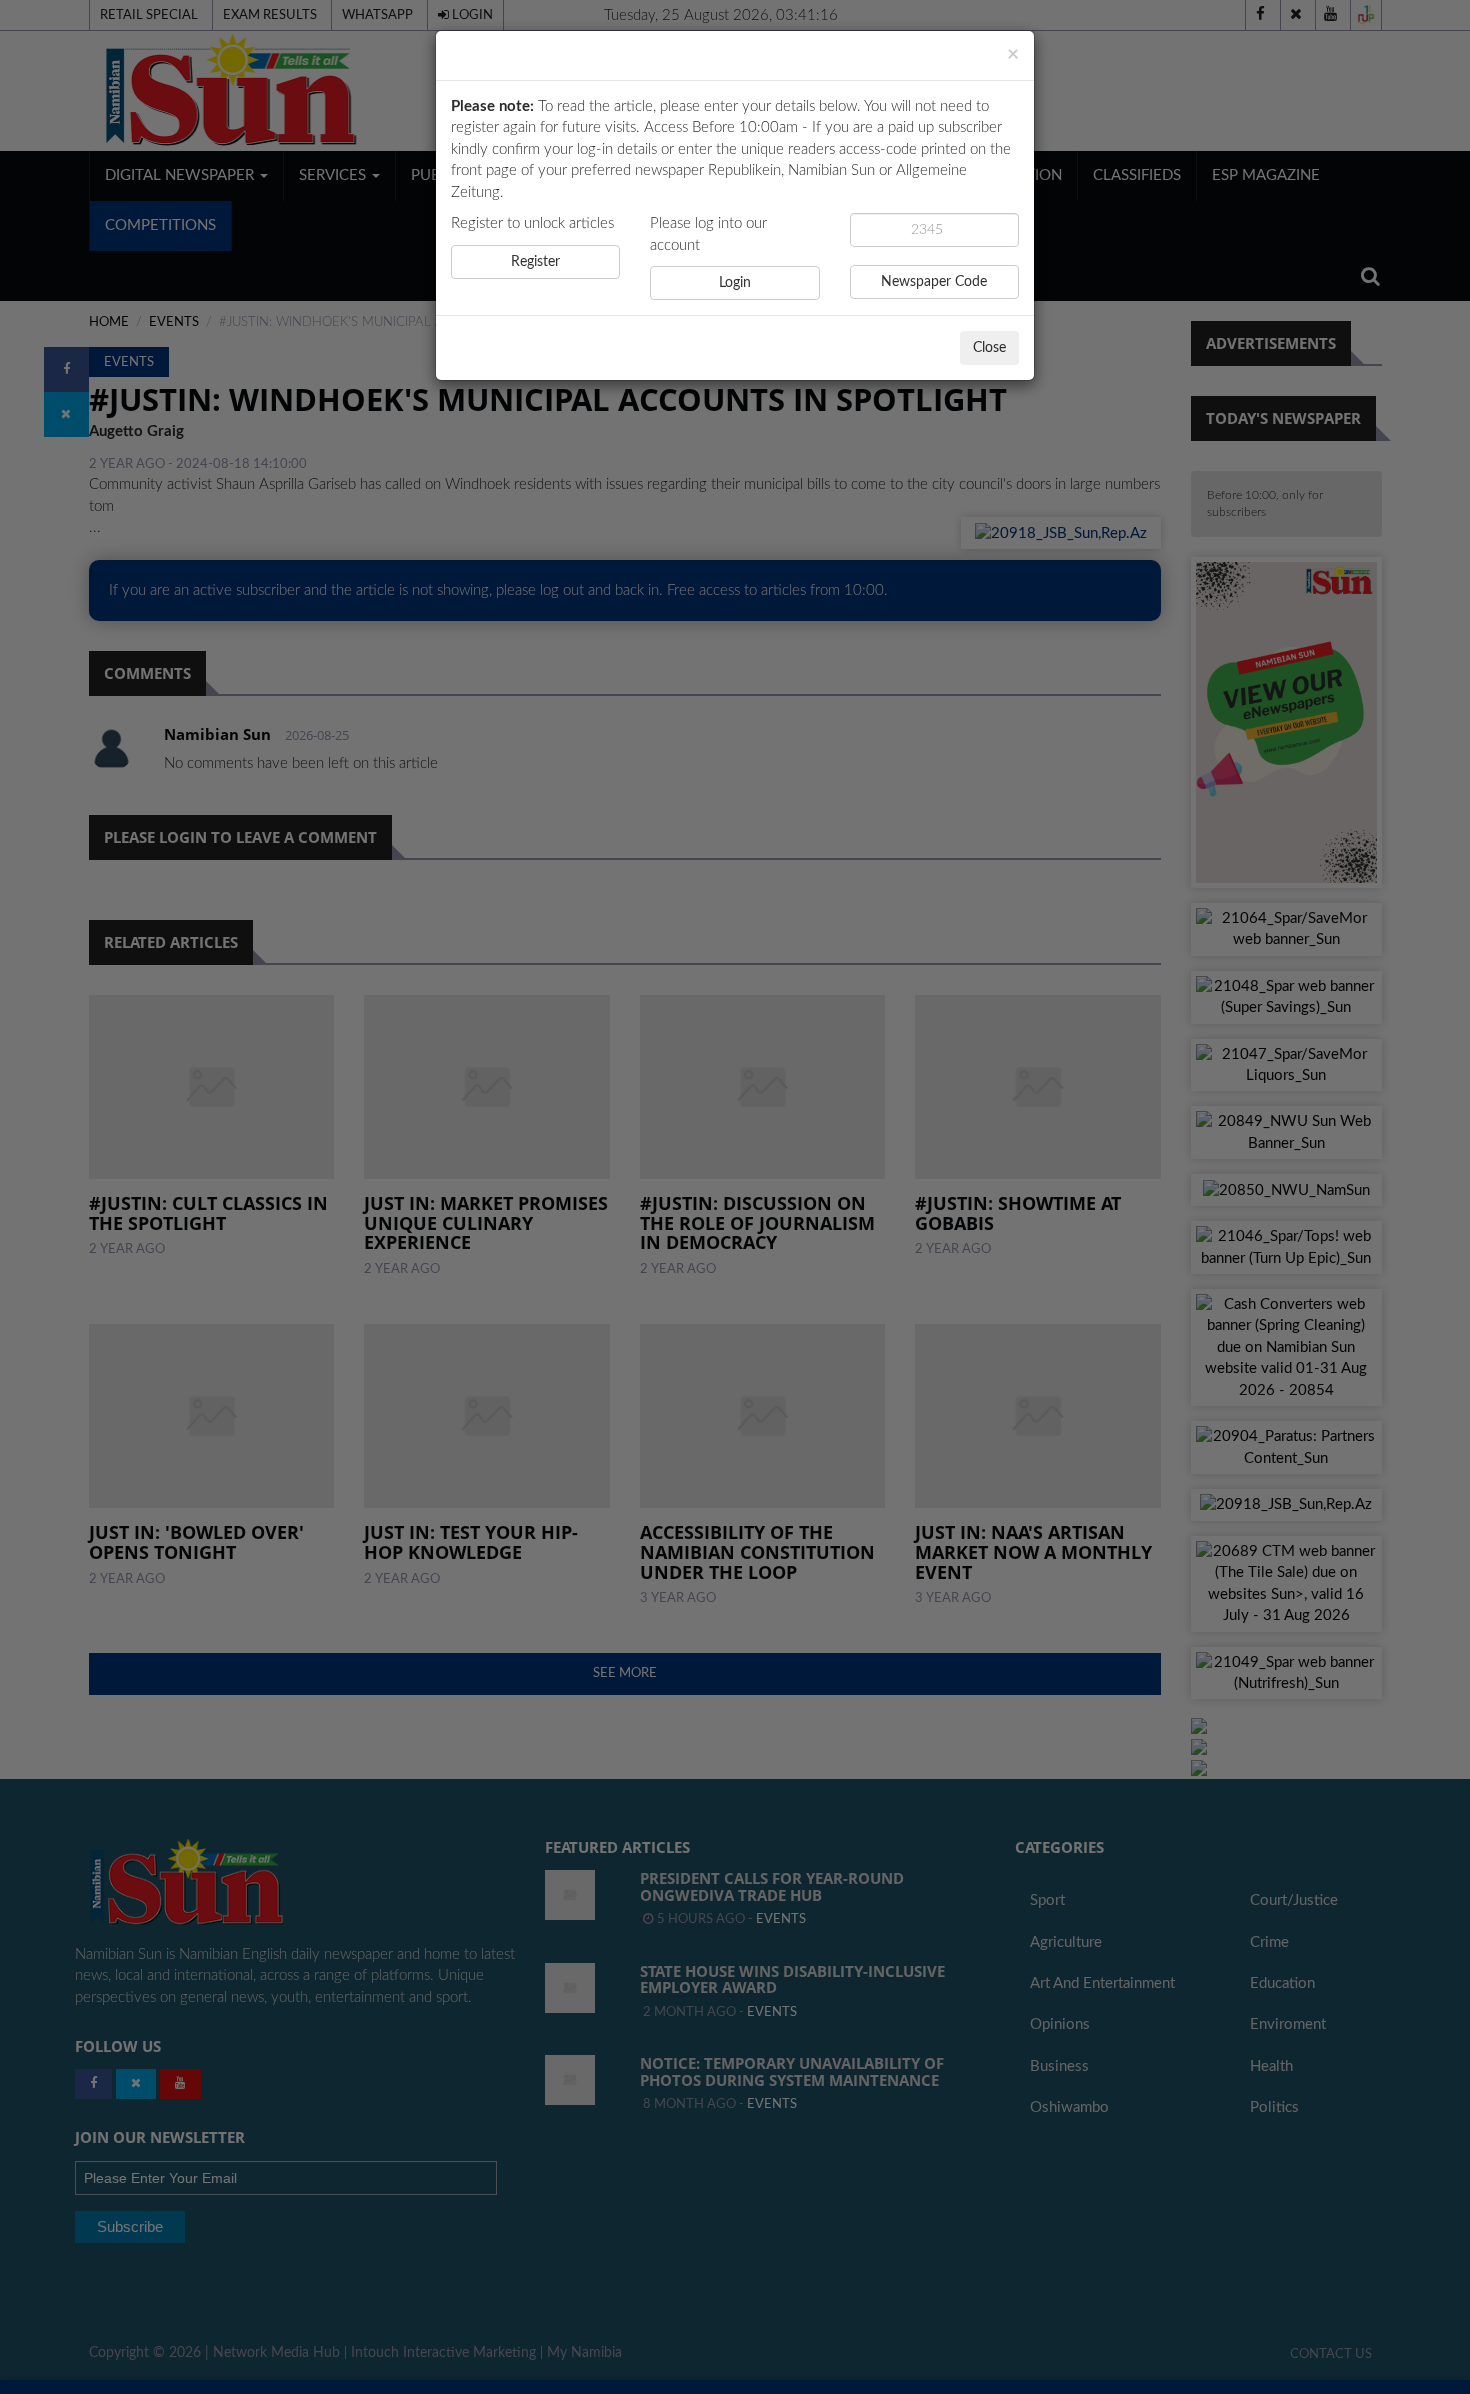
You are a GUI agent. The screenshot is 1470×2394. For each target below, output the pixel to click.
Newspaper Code (934, 282)
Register (535, 262)
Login (735, 283)
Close (989, 348)
